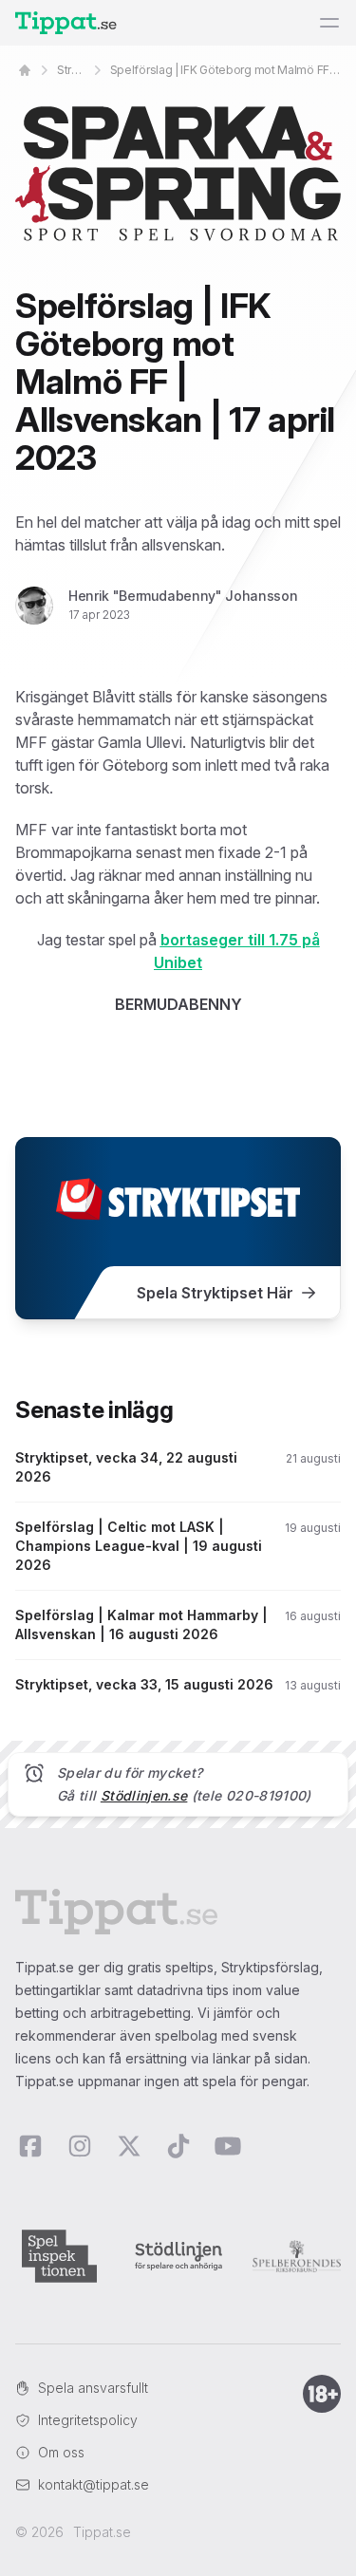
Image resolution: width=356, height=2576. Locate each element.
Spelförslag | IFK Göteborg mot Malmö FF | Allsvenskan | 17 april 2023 (225, 70)
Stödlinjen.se (144, 1795)
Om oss (61, 2452)
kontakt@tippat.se (94, 2484)
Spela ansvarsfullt (93, 2388)
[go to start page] (25, 70)
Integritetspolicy (88, 2420)
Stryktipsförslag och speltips (72, 70)
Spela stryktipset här (215, 1293)
